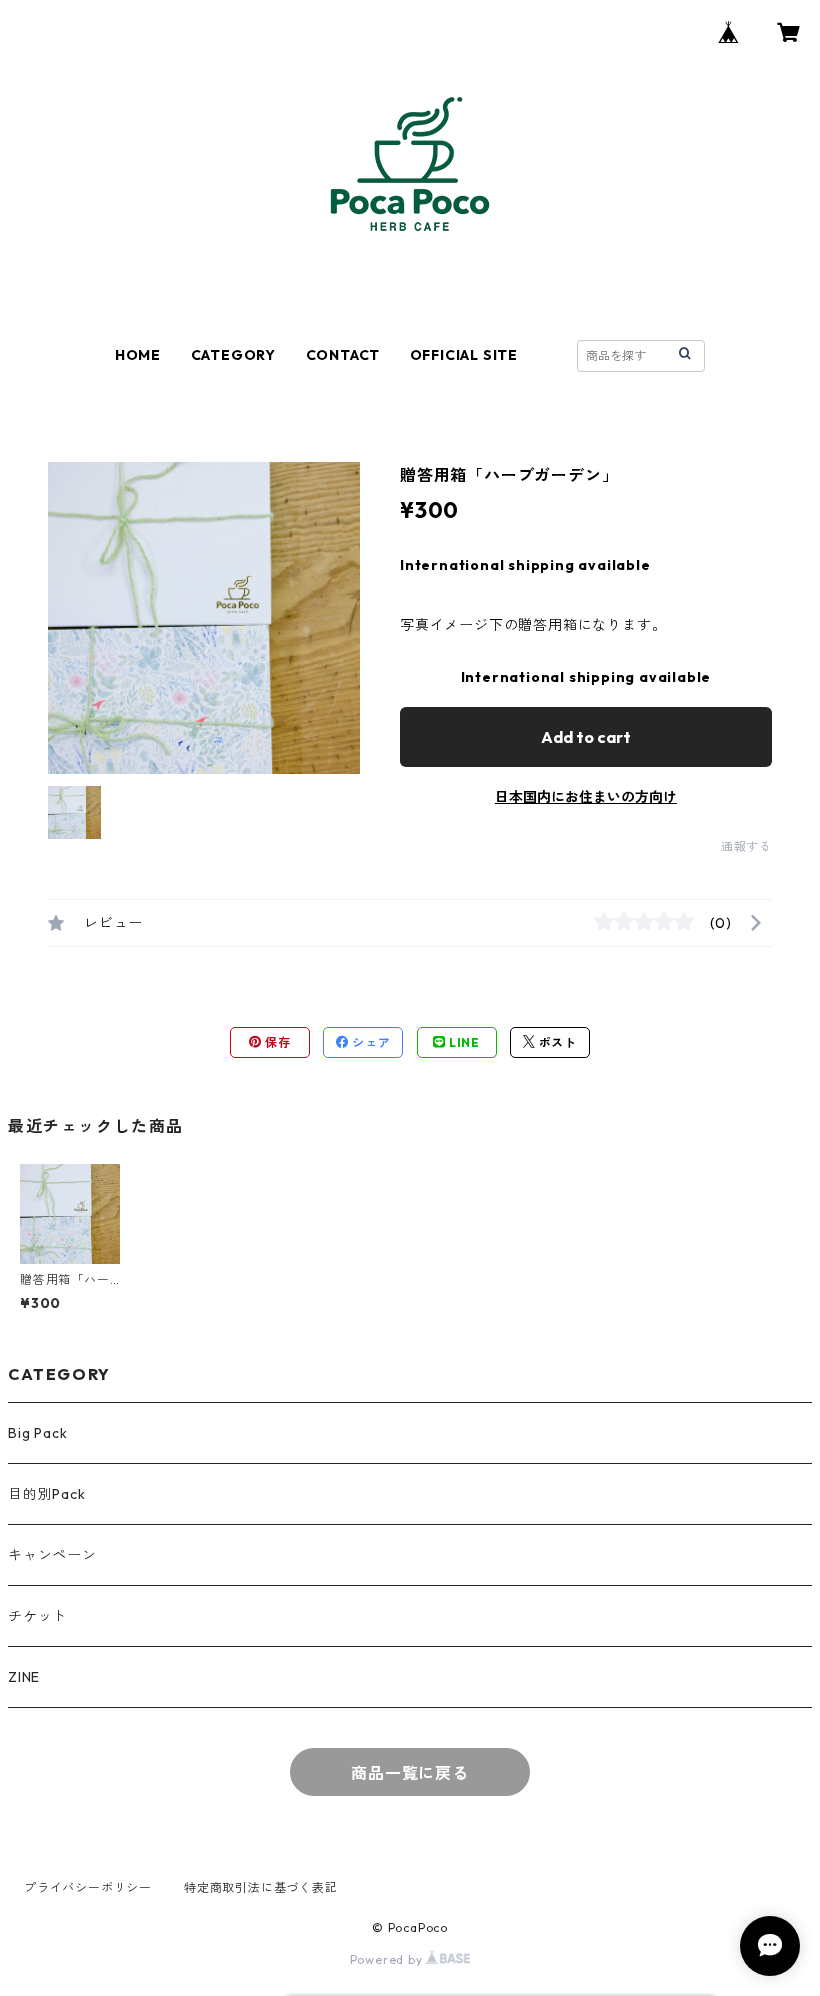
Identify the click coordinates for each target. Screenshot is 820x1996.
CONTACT (343, 355)
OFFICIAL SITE (464, 355)
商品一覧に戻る (410, 1773)
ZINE (24, 1677)
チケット (37, 1616)
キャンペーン (52, 1555)
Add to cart (586, 737)
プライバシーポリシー (88, 1887)
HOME (138, 355)
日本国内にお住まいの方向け (586, 797)
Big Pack (37, 1433)
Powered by (388, 1959)
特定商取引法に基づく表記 (261, 1887)
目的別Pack (47, 1494)
